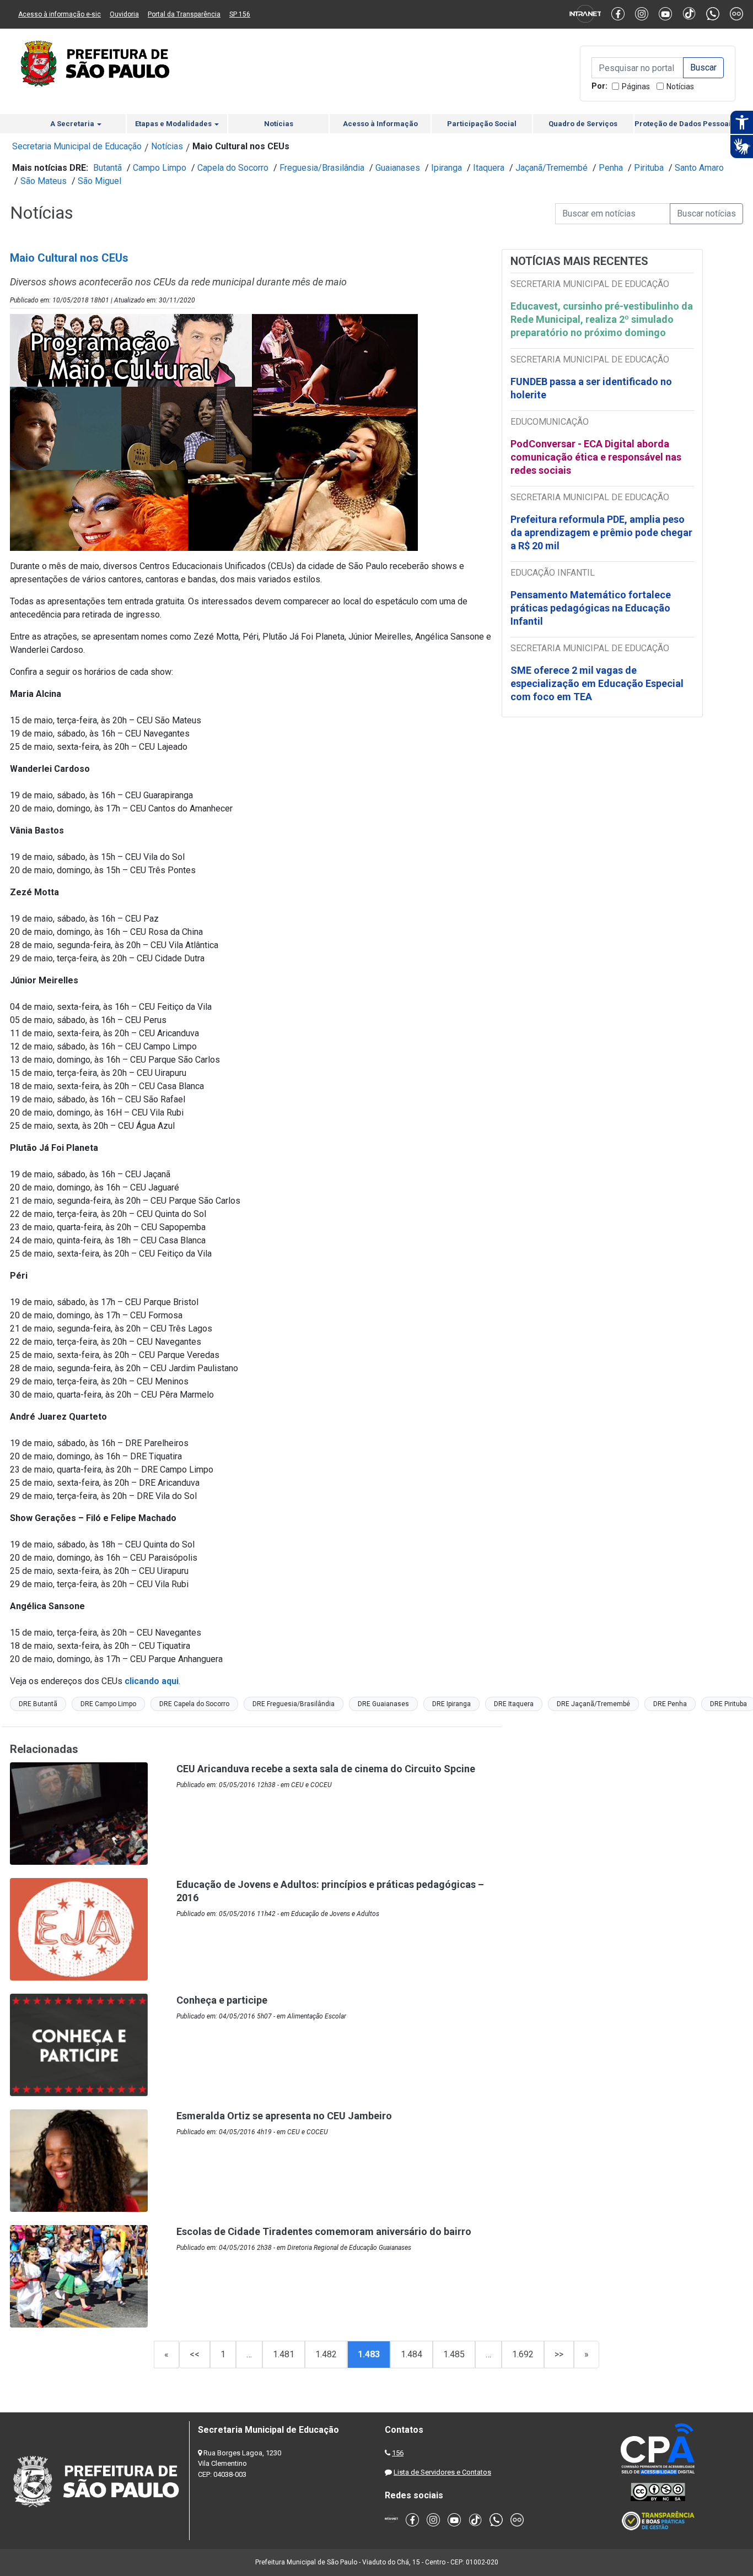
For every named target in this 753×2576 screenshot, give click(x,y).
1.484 (412, 2354)
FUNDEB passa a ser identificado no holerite (591, 388)
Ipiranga (447, 168)
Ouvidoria (124, 14)
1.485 (454, 2354)
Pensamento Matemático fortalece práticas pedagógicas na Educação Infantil (591, 608)
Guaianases (398, 168)
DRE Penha (670, 1704)
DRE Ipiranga (451, 1704)
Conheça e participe (222, 2000)
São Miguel (99, 181)
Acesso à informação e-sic (60, 14)
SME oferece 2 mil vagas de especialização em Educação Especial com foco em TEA (597, 683)
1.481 (284, 2354)
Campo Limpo (160, 168)
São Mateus (44, 181)
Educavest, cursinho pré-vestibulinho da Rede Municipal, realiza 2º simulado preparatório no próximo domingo (602, 319)
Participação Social (482, 124)
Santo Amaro (699, 168)
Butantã (107, 168)
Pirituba (649, 168)
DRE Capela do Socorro (194, 1704)
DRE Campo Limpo (108, 1704)
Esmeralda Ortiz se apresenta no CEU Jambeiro (284, 2116)
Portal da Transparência (184, 14)
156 (398, 2453)
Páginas (636, 86)
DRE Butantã (38, 1704)
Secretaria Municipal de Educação (77, 146)
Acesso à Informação (380, 124)
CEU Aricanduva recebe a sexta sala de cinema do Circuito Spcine (326, 1769)
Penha (611, 168)
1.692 (523, 2354)
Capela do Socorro (233, 168)
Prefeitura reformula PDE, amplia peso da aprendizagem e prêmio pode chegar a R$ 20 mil (601, 532)
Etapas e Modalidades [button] (174, 124)
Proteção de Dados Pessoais (685, 124)
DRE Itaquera (514, 1704)
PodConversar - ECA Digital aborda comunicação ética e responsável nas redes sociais (596, 457)
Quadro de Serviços (583, 124)
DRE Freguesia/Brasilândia (294, 1704)
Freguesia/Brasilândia (322, 168)
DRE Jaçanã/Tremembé (593, 1704)
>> (559, 2354)
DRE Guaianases (383, 1704)
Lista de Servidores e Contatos (442, 2472)
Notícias (680, 86)
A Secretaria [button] (73, 124)
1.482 (326, 2354)
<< (195, 2354)
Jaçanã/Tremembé (552, 168)
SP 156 (240, 14)
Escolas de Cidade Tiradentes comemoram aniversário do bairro (324, 2231)
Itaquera (489, 168)
